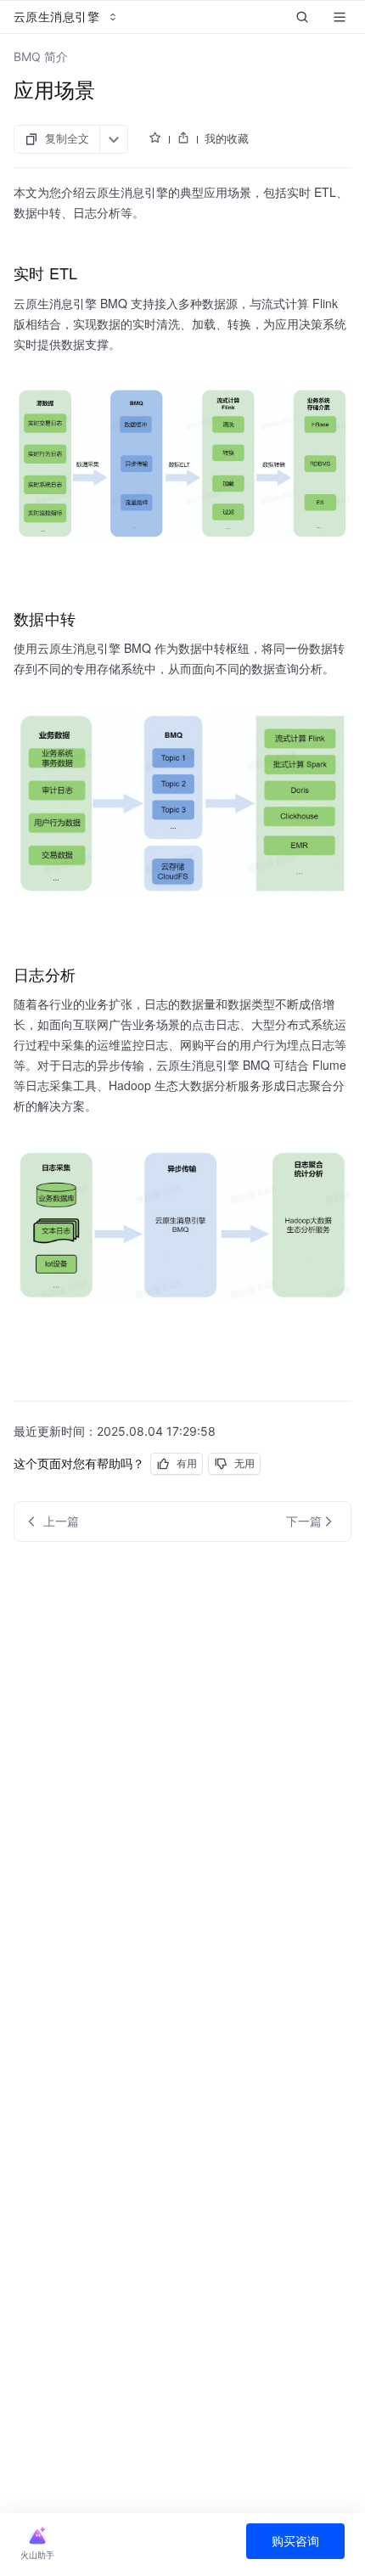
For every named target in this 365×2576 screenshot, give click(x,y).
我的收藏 (227, 138)
